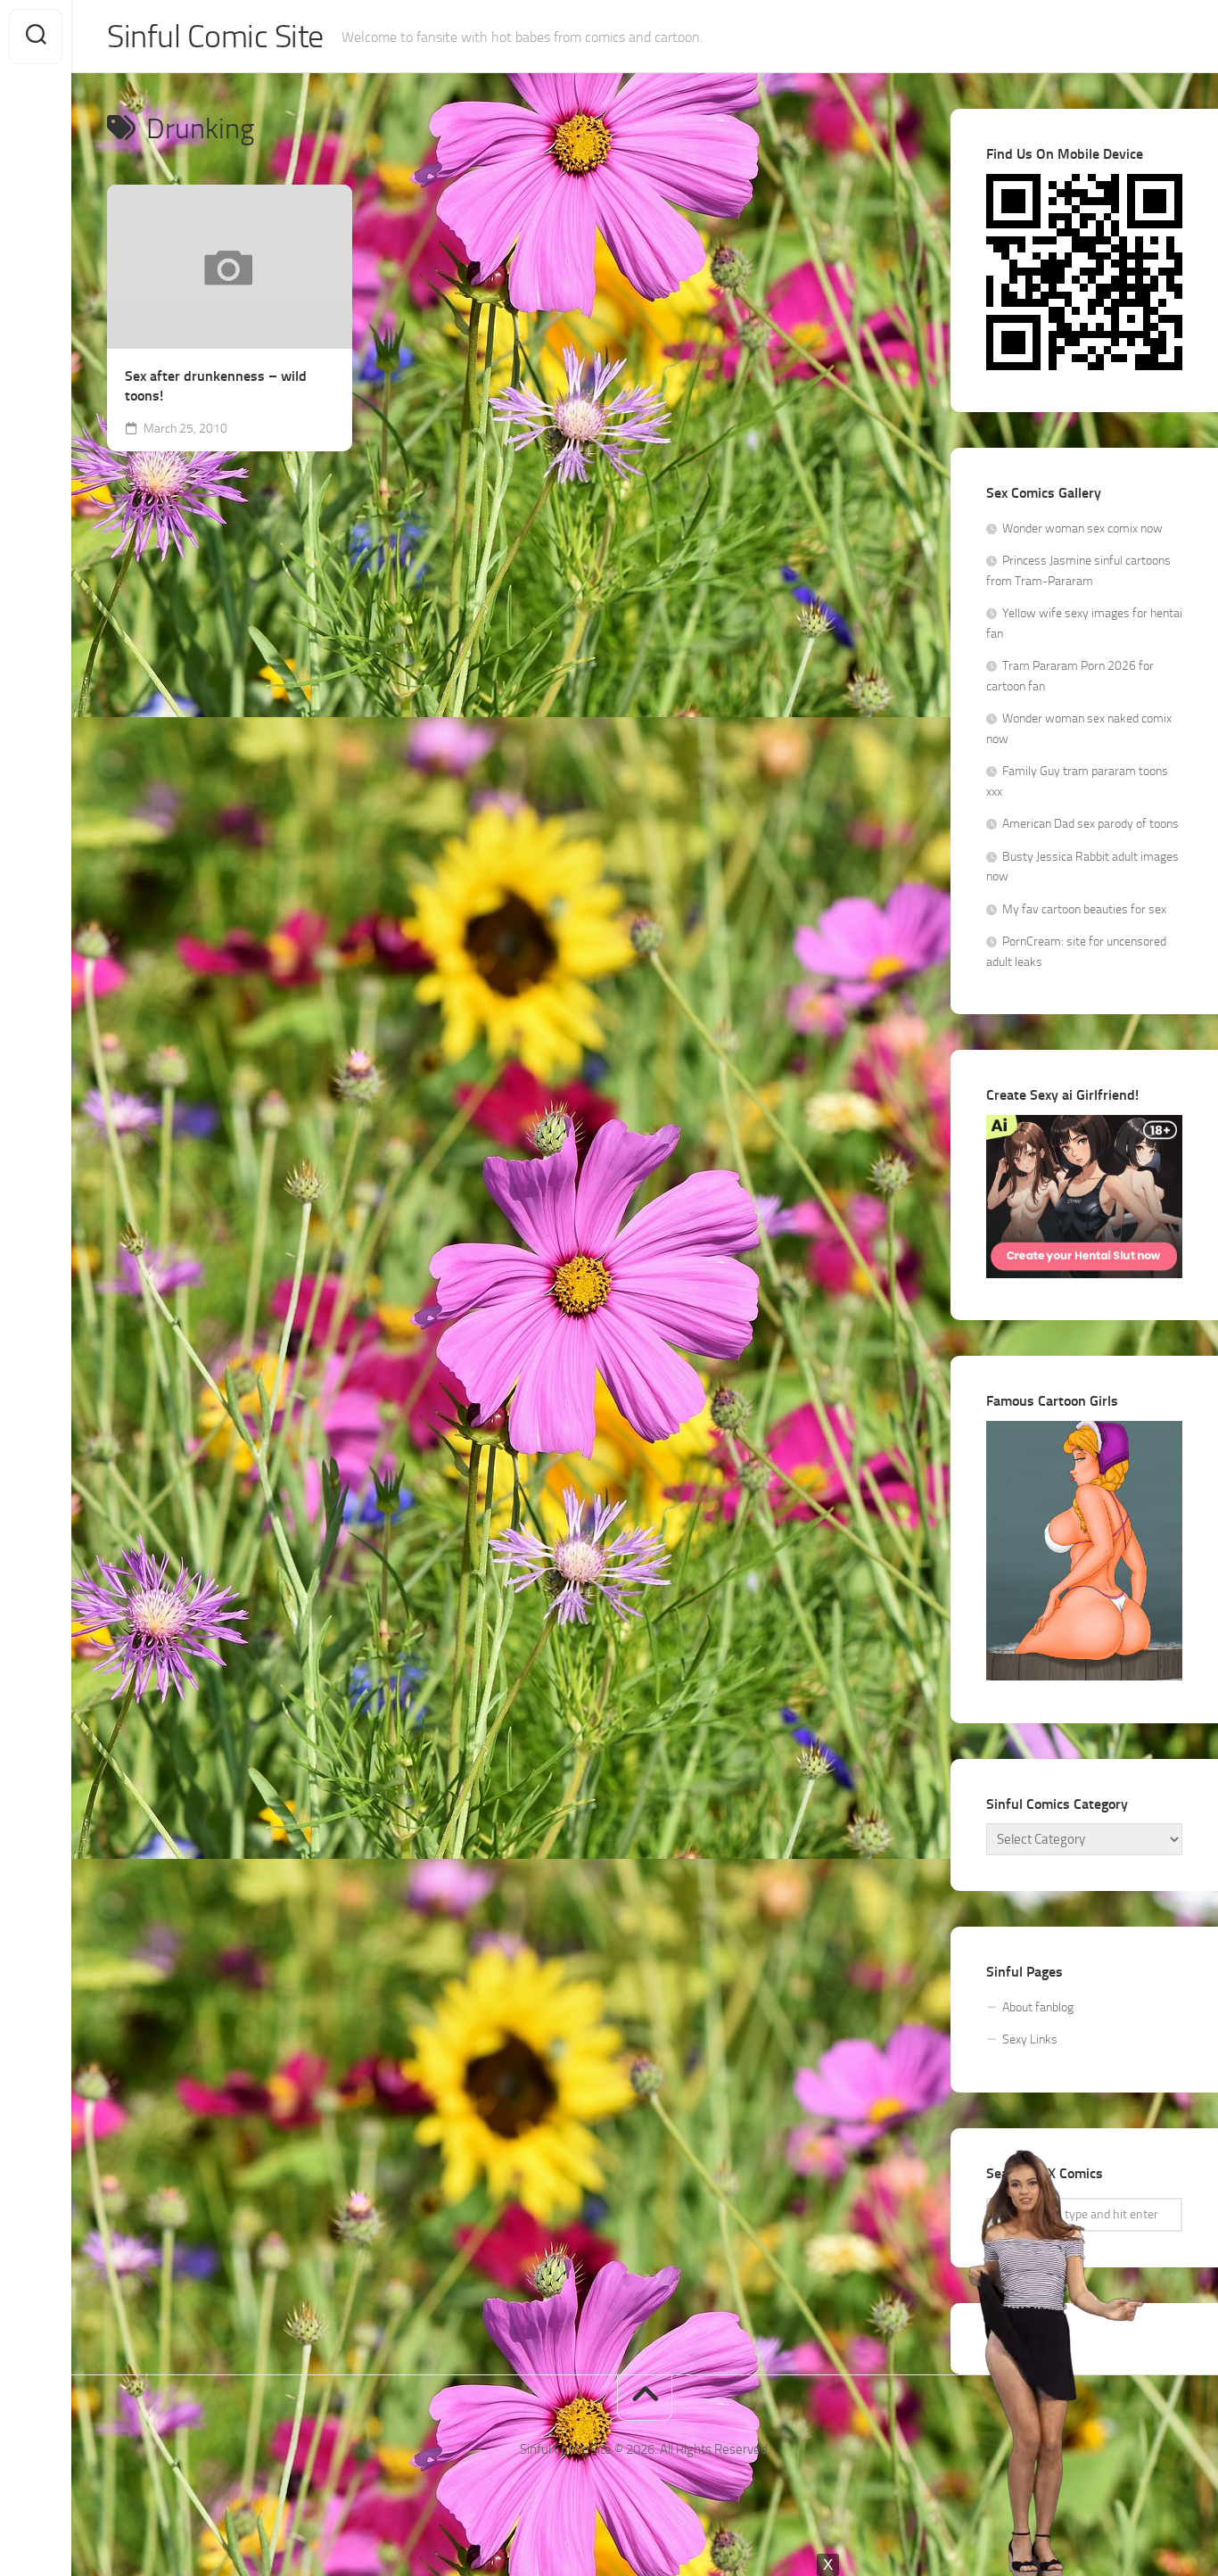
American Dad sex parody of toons (1090, 824)
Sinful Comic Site (215, 37)
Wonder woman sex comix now (1082, 528)
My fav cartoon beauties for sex (1084, 909)
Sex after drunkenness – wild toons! (216, 386)
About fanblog (1038, 2007)
